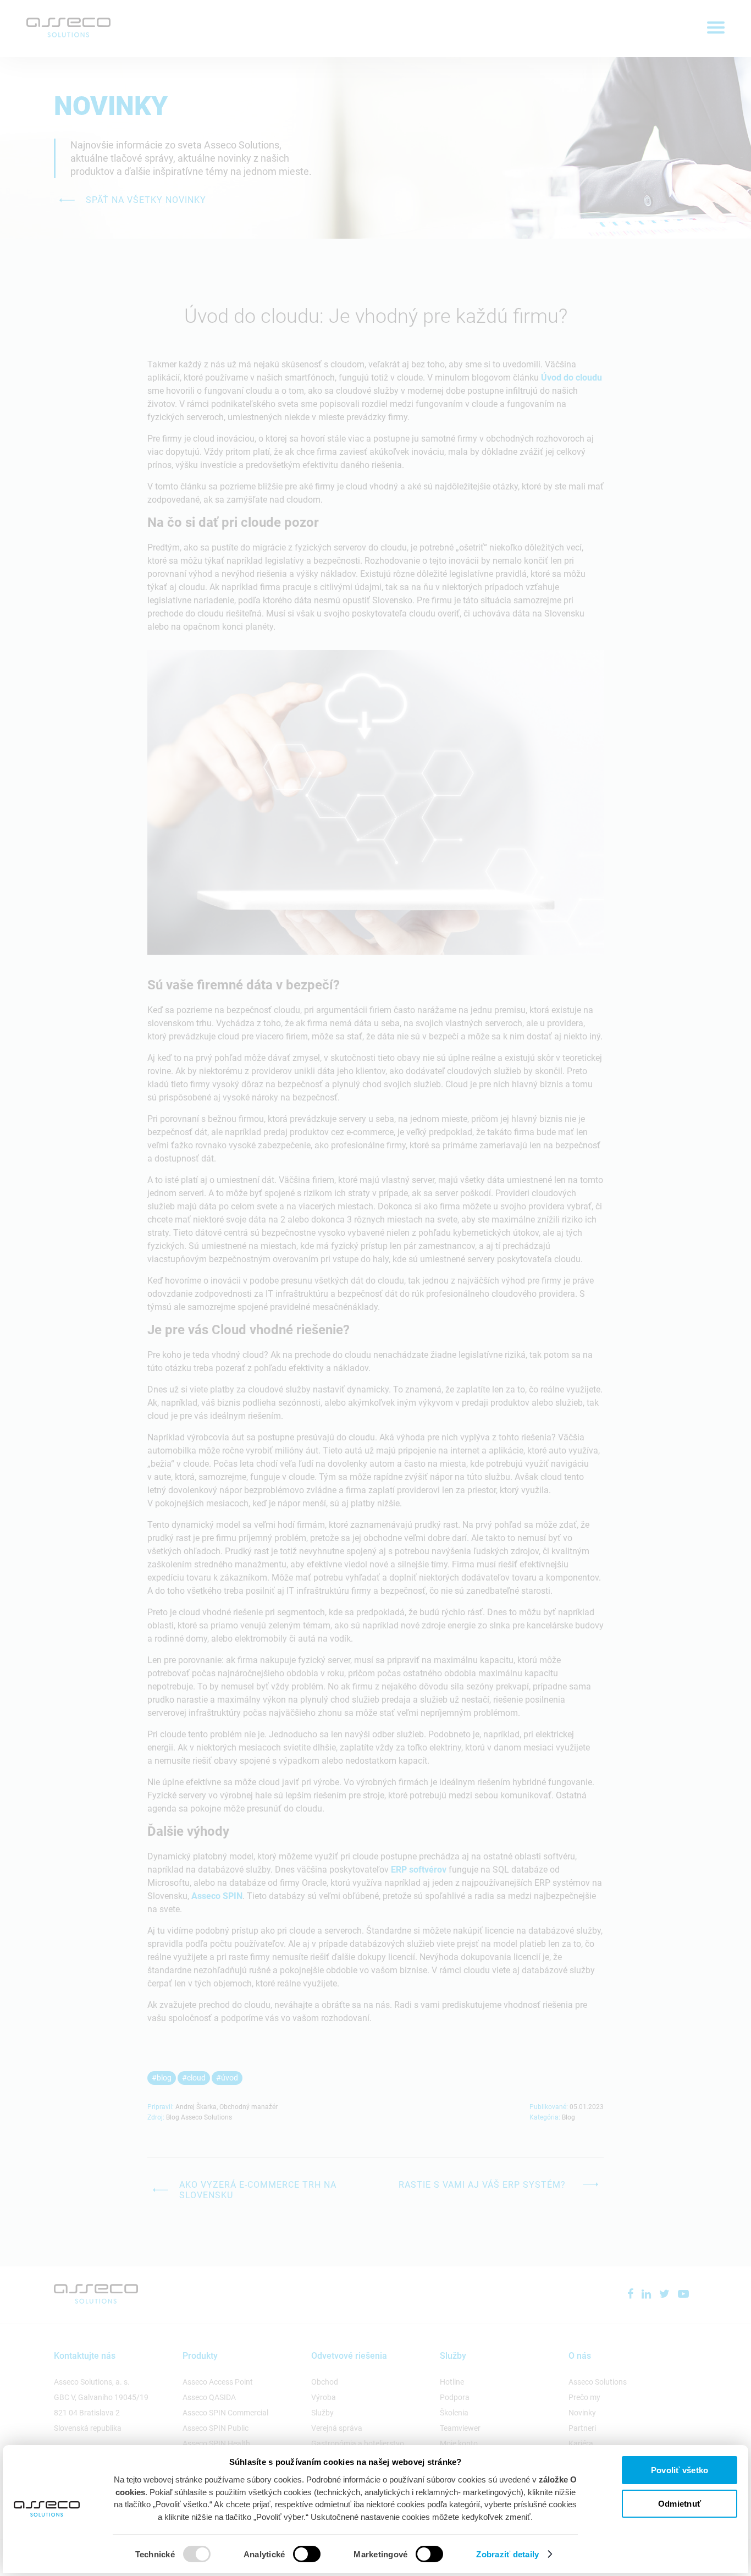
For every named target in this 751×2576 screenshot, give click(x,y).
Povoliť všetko (680, 2470)
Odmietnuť (680, 2504)
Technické (155, 2554)
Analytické (264, 2554)
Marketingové (380, 2554)
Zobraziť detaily (507, 2554)
